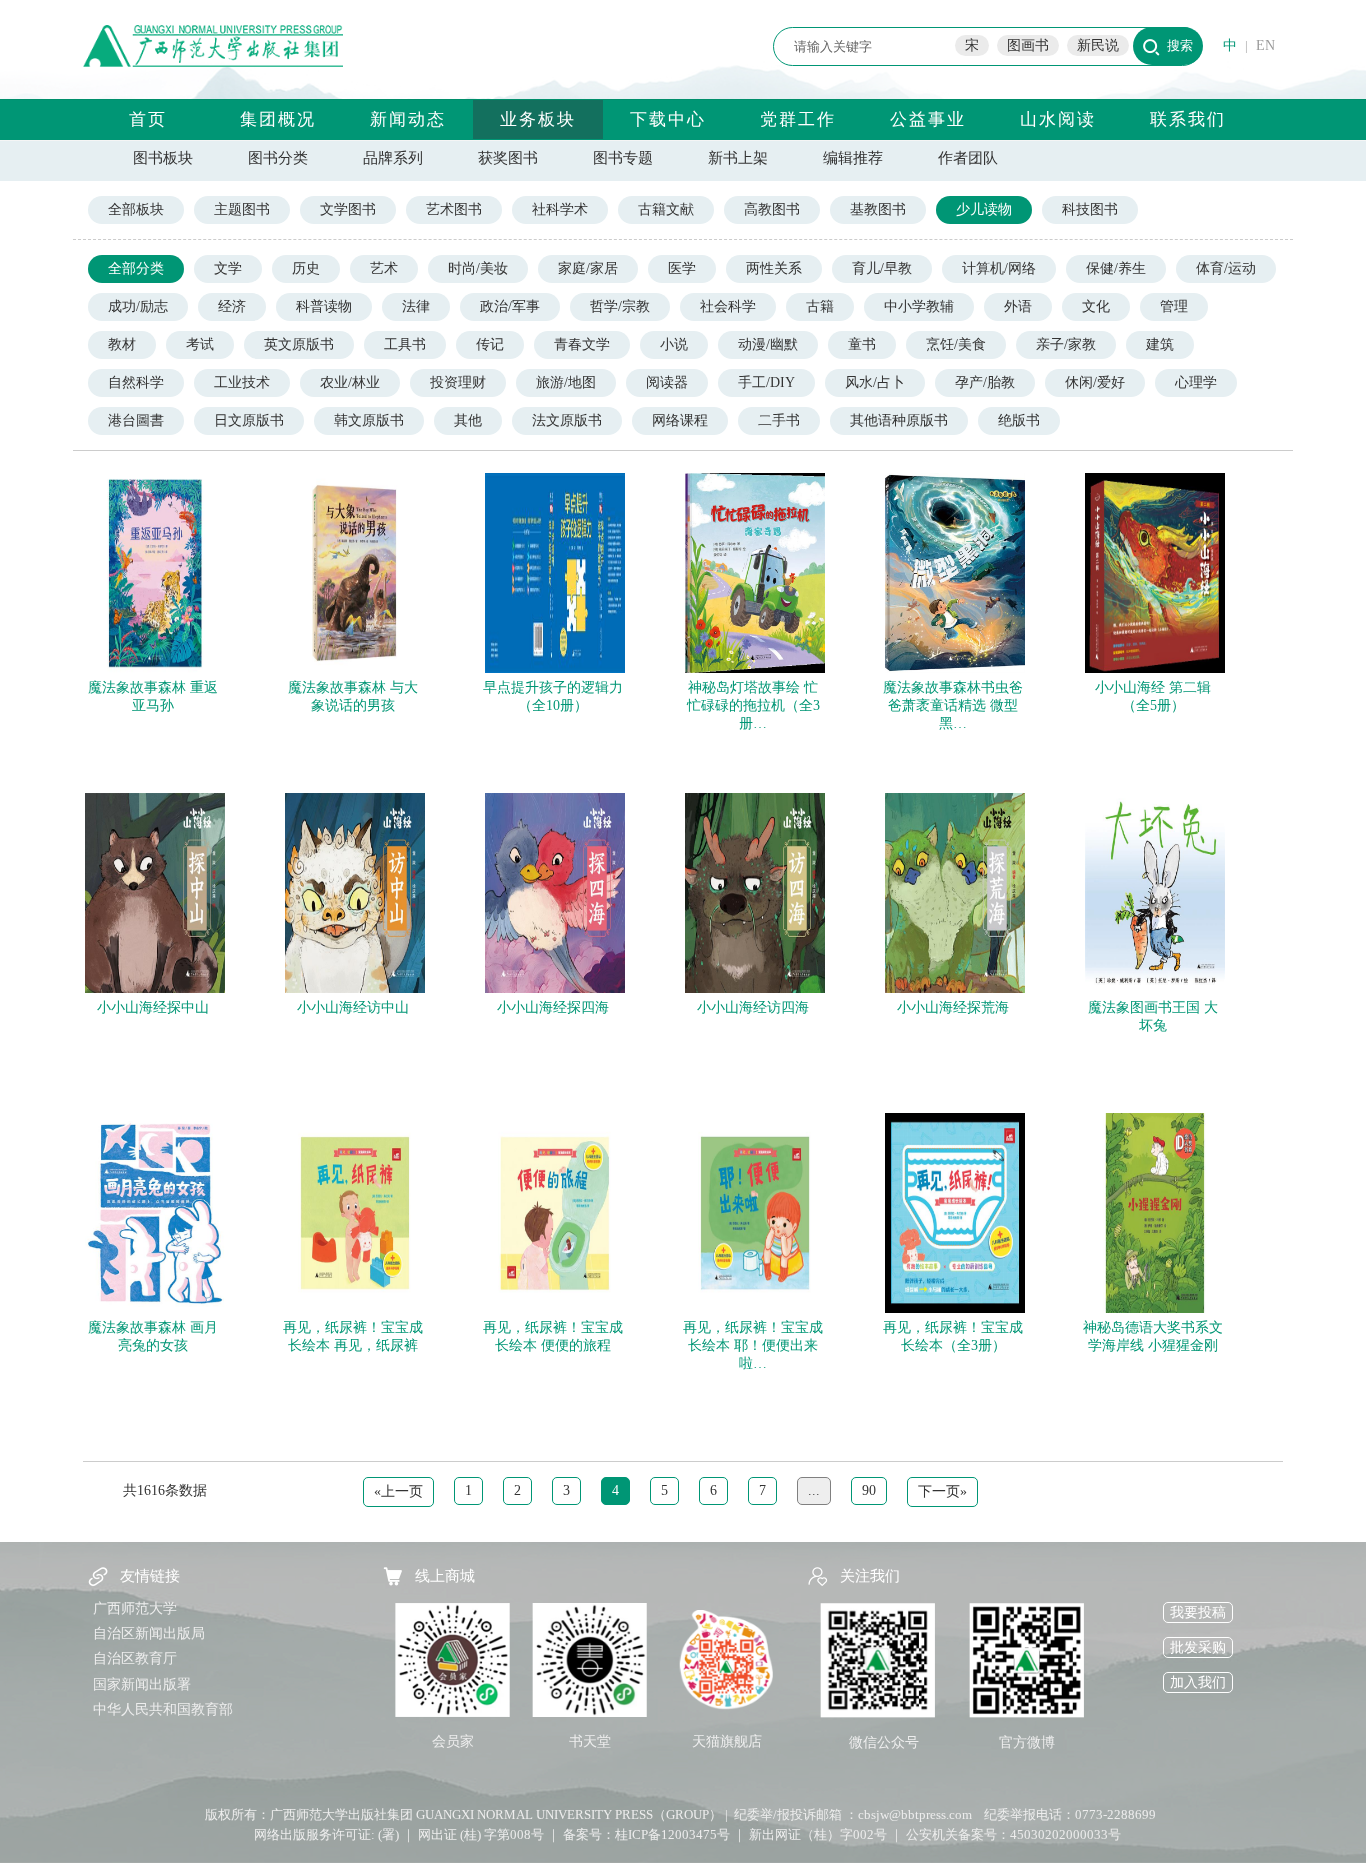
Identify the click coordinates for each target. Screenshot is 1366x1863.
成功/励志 (138, 306)
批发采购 (1198, 1647)
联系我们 (1188, 119)
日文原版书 (249, 420)
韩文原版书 (369, 420)
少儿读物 (984, 209)
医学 (682, 268)
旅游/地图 (566, 382)
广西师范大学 (135, 1608)
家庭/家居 (588, 268)
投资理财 (458, 382)
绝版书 (1019, 420)
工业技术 (242, 382)
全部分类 (136, 268)
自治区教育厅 (135, 1658)
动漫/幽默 (768, 344)
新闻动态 (408, 119)
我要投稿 (1198, 1612)
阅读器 (667, 382)
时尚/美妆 (478, 268)
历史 (306, 268)
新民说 (1098, 45)
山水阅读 (1058, 119)
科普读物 (324, 306)
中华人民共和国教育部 (163, 1709)
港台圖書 (136, 420)
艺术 (384, 268)
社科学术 (560, 209)
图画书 (1028, 45)
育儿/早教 (882, 268)
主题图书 (242, 209)
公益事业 (928, 119)
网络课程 (680, 420)
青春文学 (582, 344)
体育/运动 (1226, 268)
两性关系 (774, 268)
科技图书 (1090, 209)
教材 (122, 344)
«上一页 (398, 1491)
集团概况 (278, 119)
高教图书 (772, 209)
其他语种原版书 (899, 420)
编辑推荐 (853, 158)
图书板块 (163, 158)
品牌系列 (393, 158)
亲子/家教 (1066, 344)
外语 (1018, 306)
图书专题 (623, 158)
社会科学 (728, 306)
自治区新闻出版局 (149, 1633)
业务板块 (538, 119)
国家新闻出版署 (142, 1684)
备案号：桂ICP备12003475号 (646, 1834)
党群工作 (798, 119)
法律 (416, 306)
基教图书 (878, 209)
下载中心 (668, 119)
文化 (1096, 306)
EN (1265, 45)
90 (869, 1490)
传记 (490, 344)
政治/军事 (510, 306)
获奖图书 (508, 158)
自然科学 (136, 382)
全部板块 (136, 209)
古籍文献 (666, 209)
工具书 (405, 344)
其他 (468, 420)
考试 (200, 344)
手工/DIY (766, 382)
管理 (1174, 306)
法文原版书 (567, 420)
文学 (228, 268)
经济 (232, 306)
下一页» (942, 1491)
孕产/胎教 (985, 382)
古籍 (820, 306)
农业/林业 (350, 382)
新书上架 (738, 158)
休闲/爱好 (1095, 382)
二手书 (779, 420)
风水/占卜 (875, 382)
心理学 (1196, 382)
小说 (674, 344)
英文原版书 (299, 344)
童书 (862, 344)
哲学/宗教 (620, 306)
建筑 (1160, 344)
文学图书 (348, 209)
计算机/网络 (999, 268)
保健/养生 (1116, 268)
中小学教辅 (919, 306)
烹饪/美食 (956, 344)
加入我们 (1198, 1682)
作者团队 (968, 158)
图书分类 (278, 158)
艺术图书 (454, 209)
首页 (148, 119)
